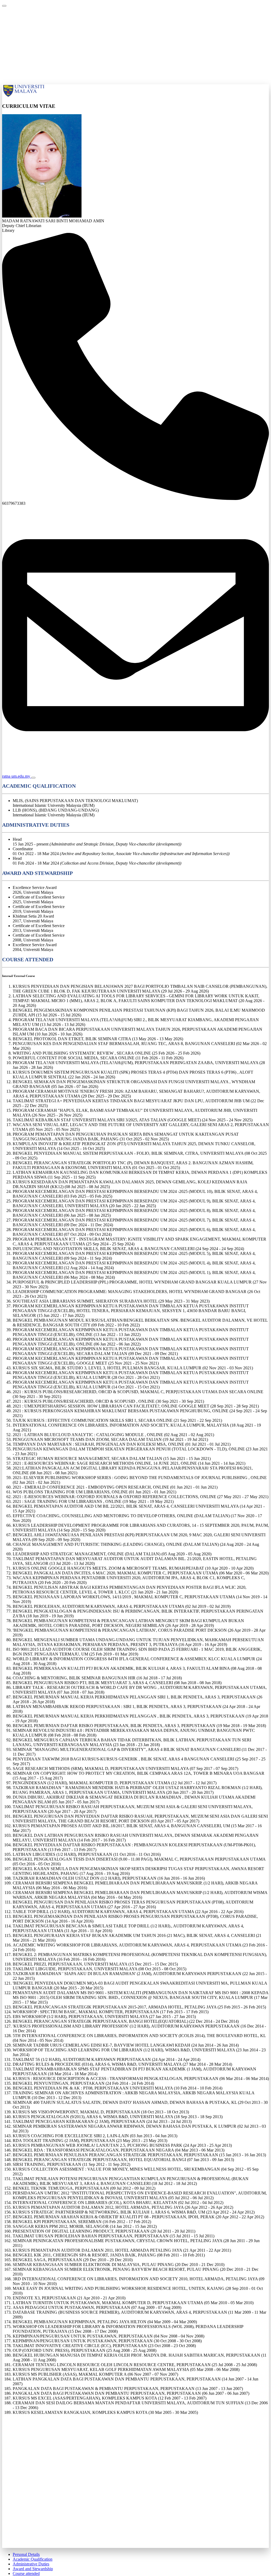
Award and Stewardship (33, 2569)
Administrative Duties (31, 2564)
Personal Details (26, 2554)
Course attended (26, 2573)
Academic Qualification (33, 2559)
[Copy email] (33, 778)
